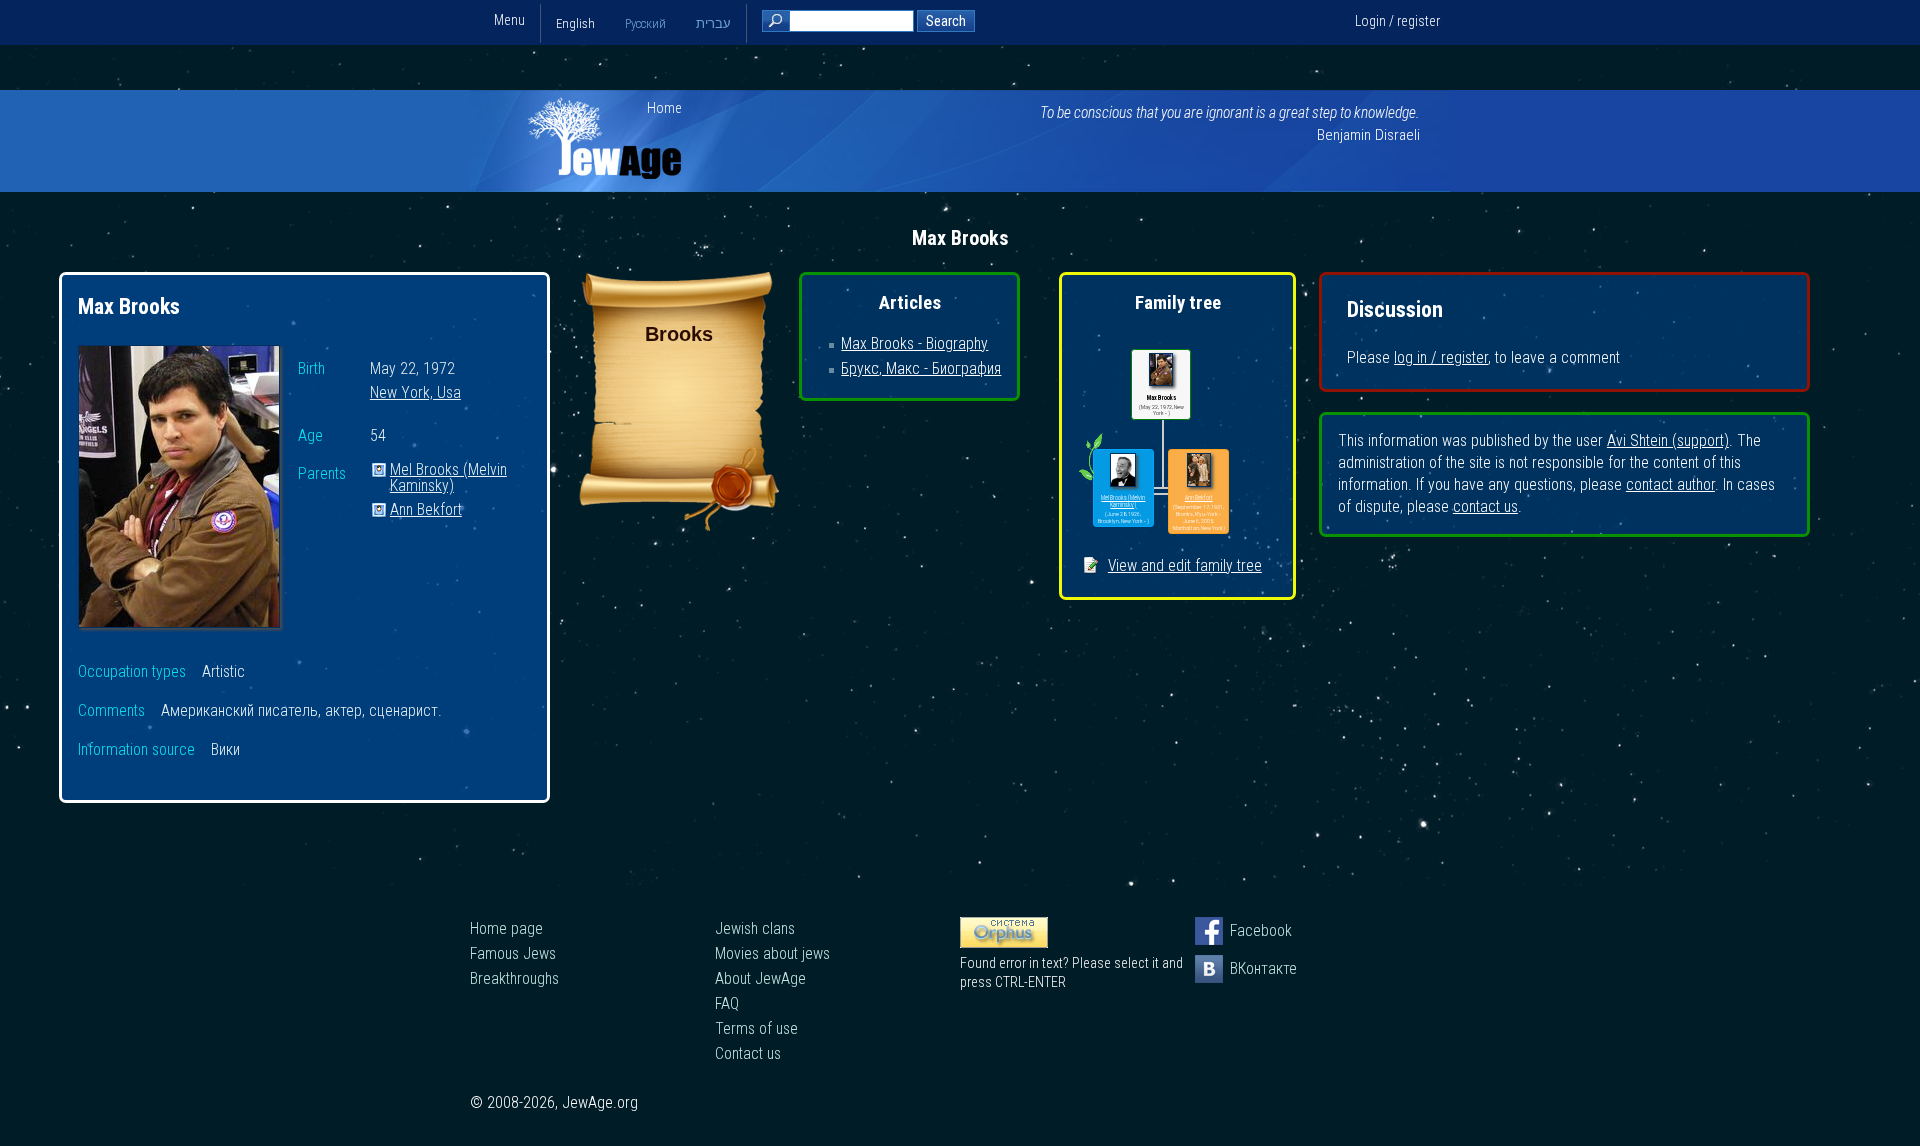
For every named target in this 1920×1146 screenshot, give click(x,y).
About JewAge (760, 978)
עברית (713, 23)
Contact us (748, 1053)
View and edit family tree (1185, 565)
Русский (645, 23)
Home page (506, 928)
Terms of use (756, 1028)
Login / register (1397, 21)
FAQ (727, 1003)
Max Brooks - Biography (914, 343)
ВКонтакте (1244, 968)
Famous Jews (513, 953)
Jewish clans (755, 928)
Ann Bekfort (426, 510)
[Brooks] (679, 525)
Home (664, 108)
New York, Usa (415, 393)
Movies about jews (772, 953)
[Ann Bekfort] (1199, 470)
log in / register (1441, 357)
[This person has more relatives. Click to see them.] (1090, 480)
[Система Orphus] (1004, 943)
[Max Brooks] (179, 489)
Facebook (1244, 930)
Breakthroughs (514, 978)
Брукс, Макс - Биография (921, 368)
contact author (1670, 484)
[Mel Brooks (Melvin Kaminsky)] (1123, 470)
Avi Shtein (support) (1668, 440)
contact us (1485, 506)
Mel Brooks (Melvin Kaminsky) (448, 470)
